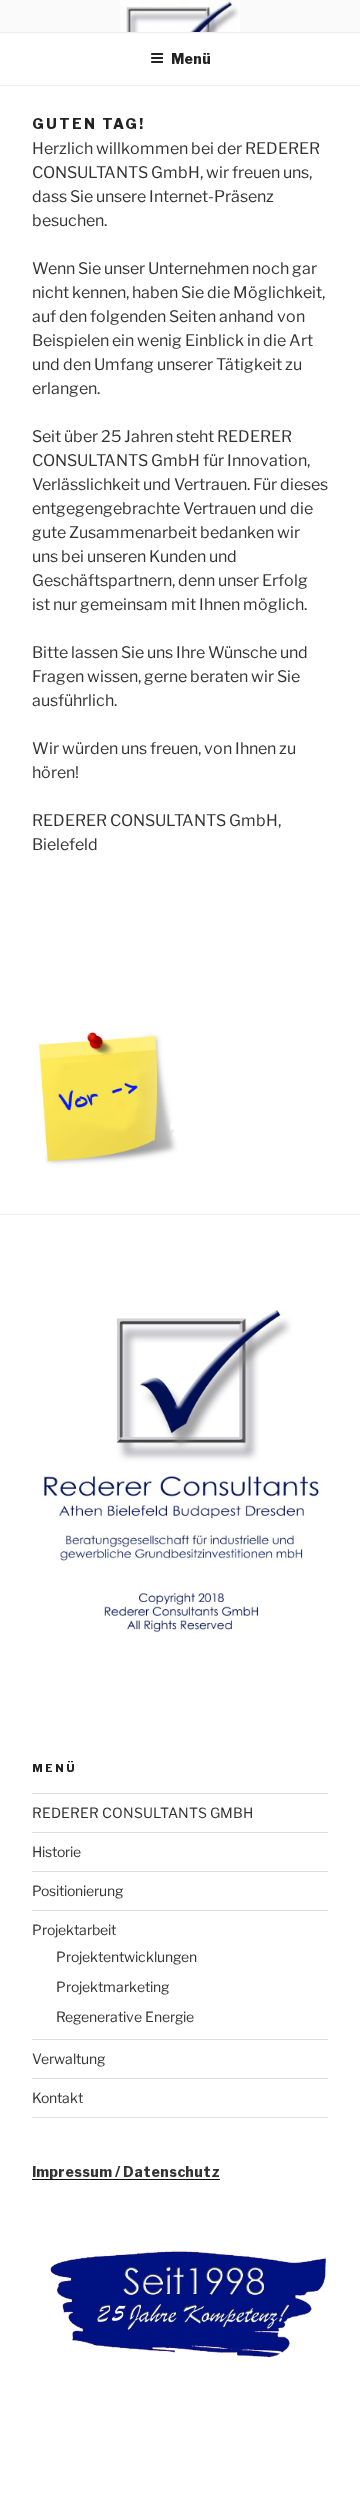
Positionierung (77, 1890)
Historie (56, 1851)
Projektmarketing (112, 1986)
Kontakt (57, 2097)
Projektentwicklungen (126, 1956)
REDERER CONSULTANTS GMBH (142, 1812)
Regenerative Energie (125, 2016)
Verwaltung (68, 2058)
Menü (191, 58)
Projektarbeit (74, 1929)
